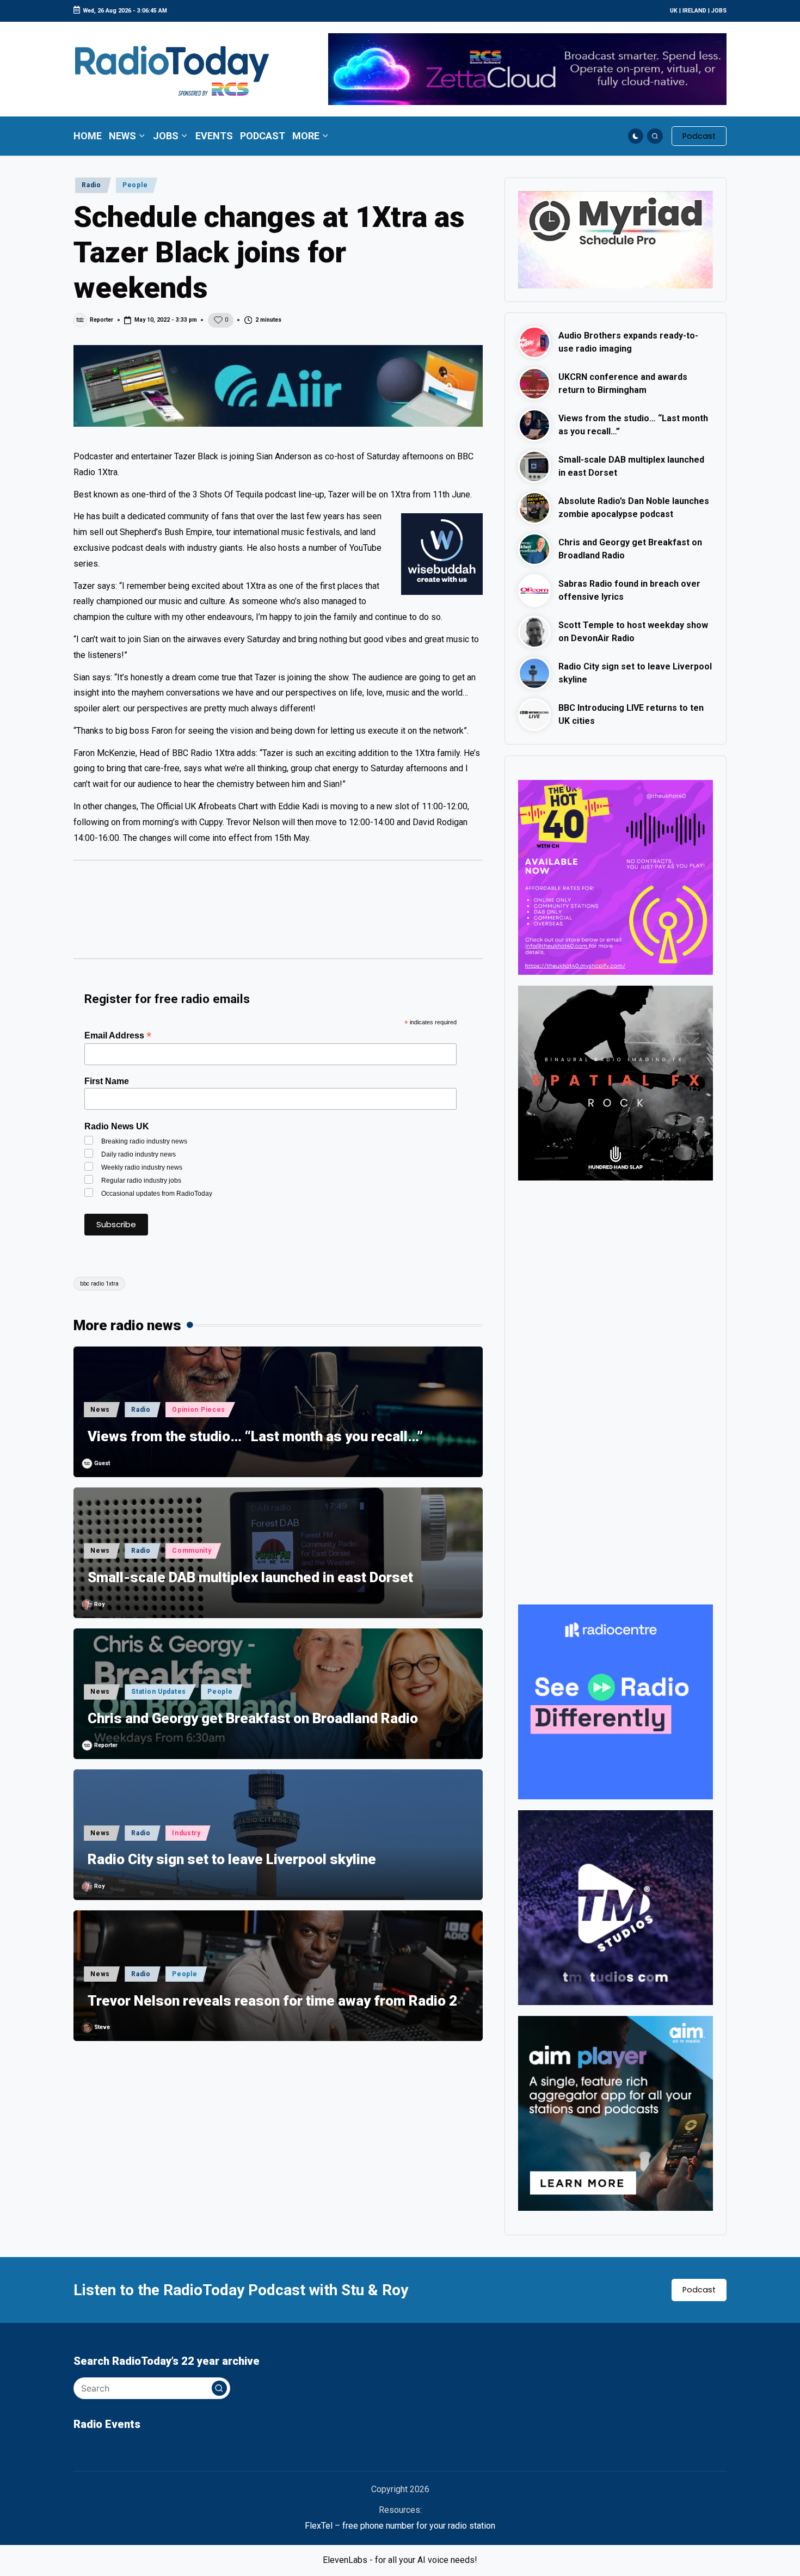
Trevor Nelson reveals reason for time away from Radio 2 (272, 2001)
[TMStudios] (616, 1907)
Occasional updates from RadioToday (157, 1194)
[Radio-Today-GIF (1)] (616, 1701)
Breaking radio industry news (144, 1141)
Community (192, 1551)
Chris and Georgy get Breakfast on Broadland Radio (253, 1718)
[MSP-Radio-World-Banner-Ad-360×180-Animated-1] (616, 239)
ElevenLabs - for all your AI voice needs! (400, 2560)
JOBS (719, 11)
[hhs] (616, 1082)
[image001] (616, 877)
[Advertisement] (278, 914)
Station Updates (159, 1692)
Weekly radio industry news (142, 1167)
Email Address (118, 1035)
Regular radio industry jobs (141, 1181)
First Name (107, 1081)
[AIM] (616, 2113)
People (135, 185)
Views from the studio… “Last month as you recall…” (255, 1436)
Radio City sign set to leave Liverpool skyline (232, 1859)
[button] (699, 136)
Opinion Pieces (199, 1410)
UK (674, 11)
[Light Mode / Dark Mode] (636, 136)
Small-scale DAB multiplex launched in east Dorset (250, 1577)
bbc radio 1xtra (99, 1284)
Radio (91, 185)
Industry (186, 1833)
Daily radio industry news (139, 1154)
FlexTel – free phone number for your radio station (400, 2526)
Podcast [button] (699, 2290)
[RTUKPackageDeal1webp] (278, 386)
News (100, 1410)
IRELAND (694, 11)
